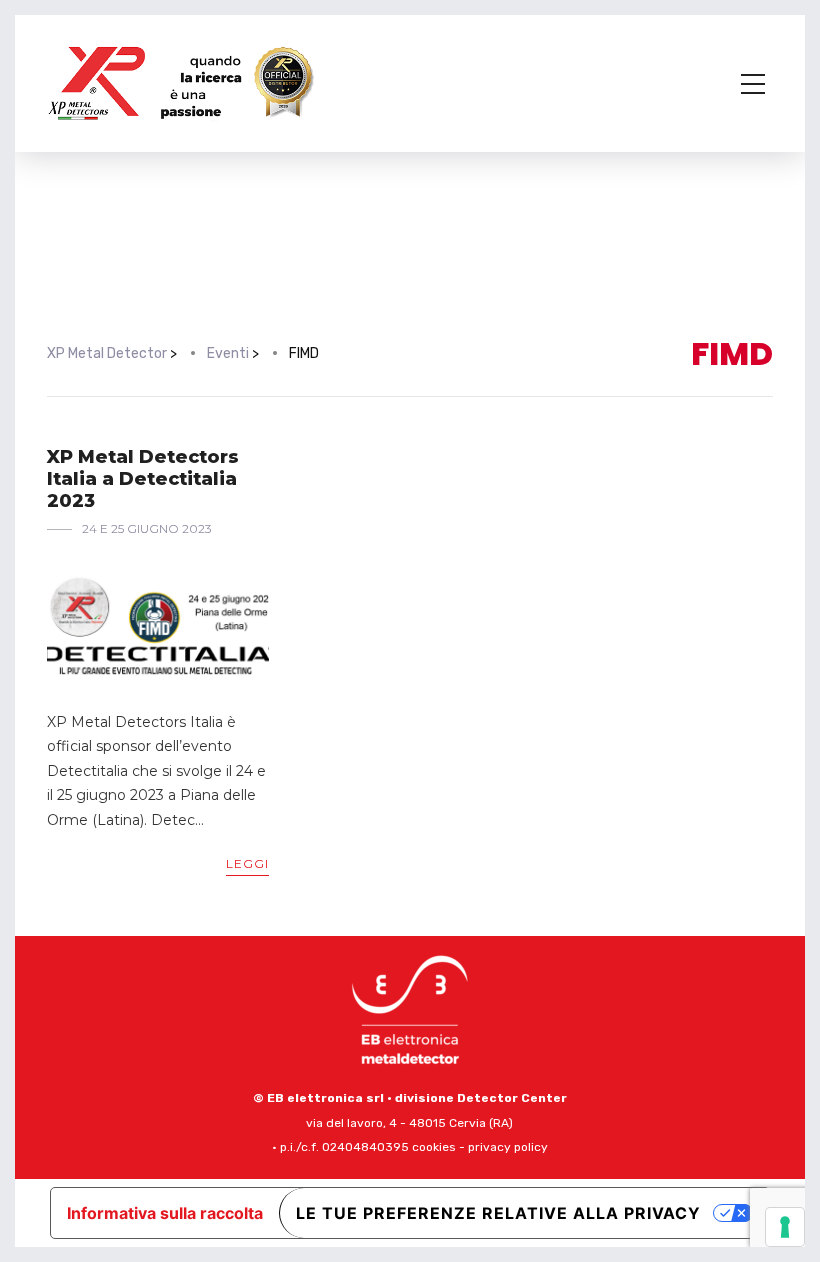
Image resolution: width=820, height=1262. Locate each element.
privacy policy (508, 1147)
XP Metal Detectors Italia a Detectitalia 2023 (143, 478)
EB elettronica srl (325, 1098)
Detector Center (512, 1098)
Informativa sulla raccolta (165, 1213)
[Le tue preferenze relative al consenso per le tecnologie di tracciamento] (785, 1227)
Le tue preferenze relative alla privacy (498, 1213)
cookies (434, 1147)
